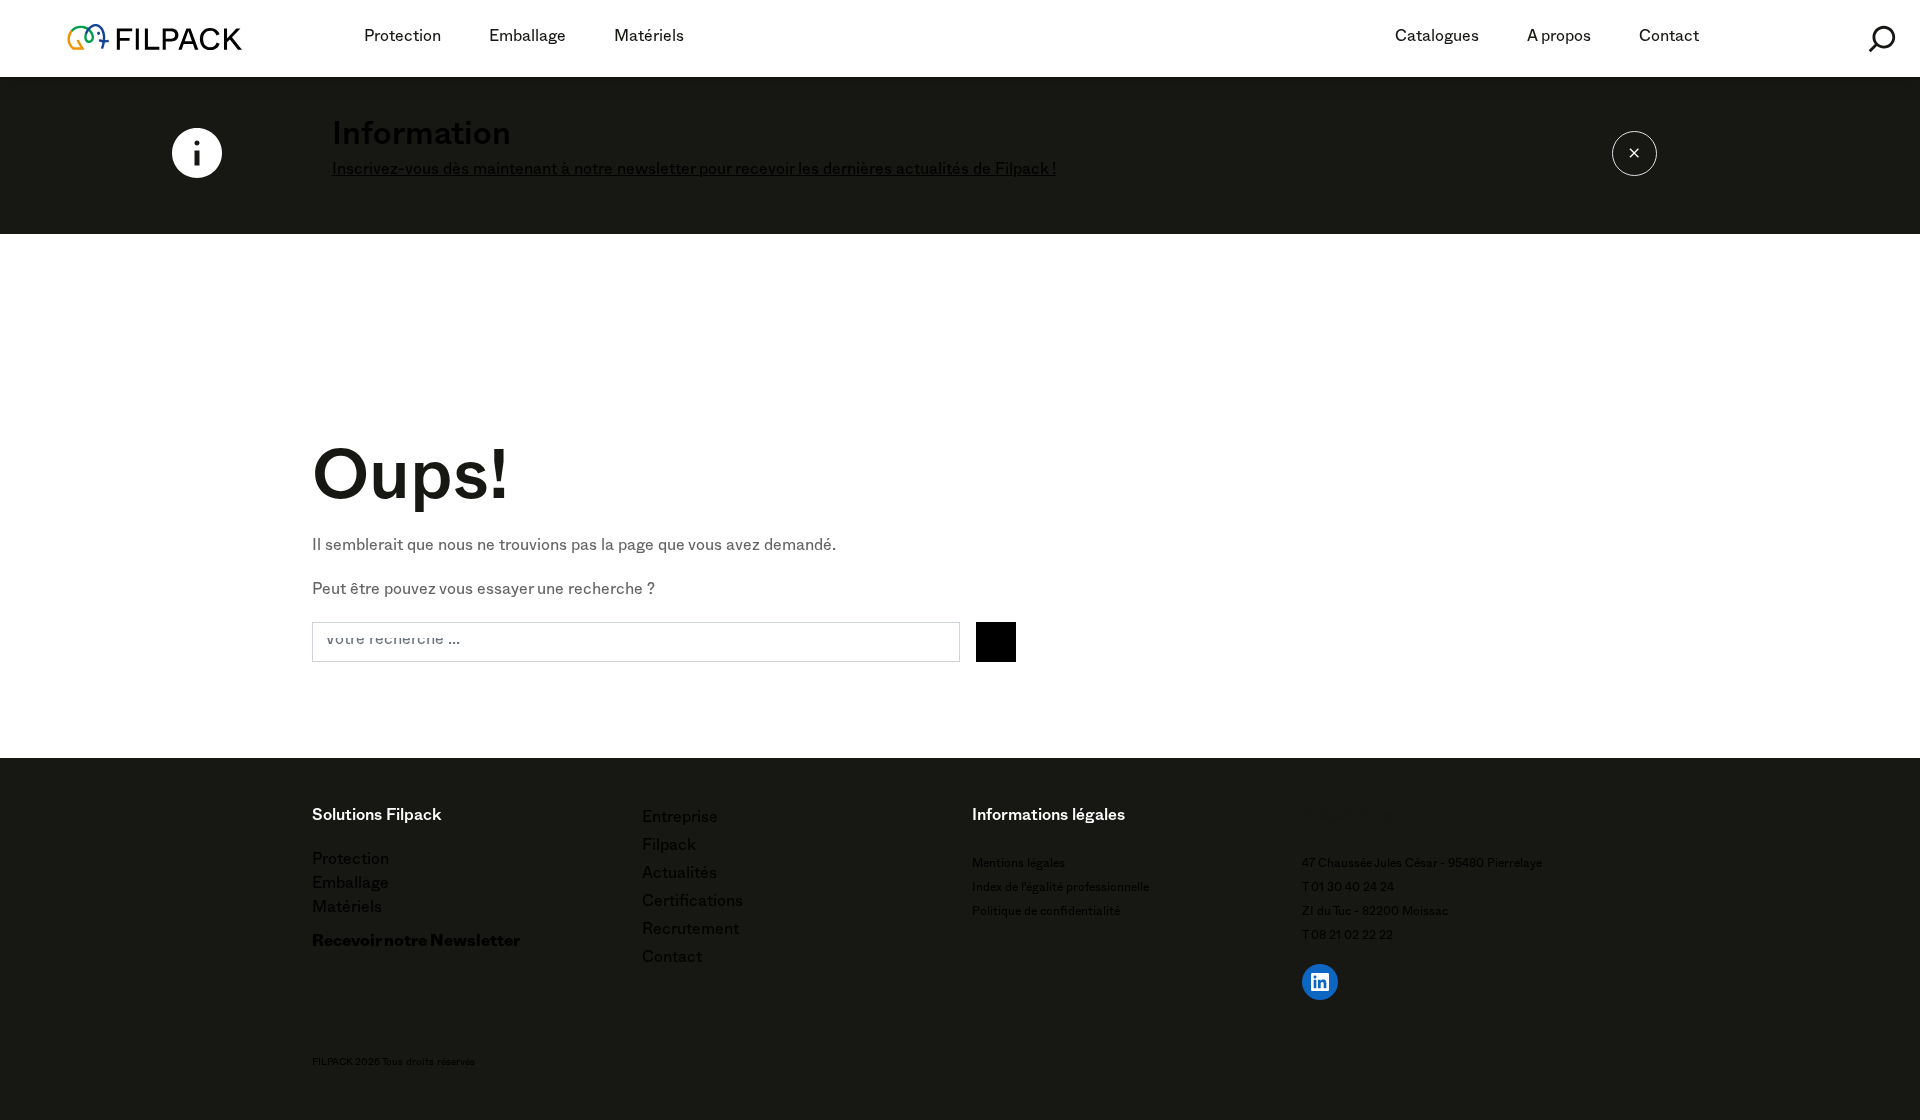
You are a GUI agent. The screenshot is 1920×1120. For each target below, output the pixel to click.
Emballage (527, 39)
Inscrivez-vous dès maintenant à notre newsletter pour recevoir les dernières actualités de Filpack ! (694, 172)
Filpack (669, 848)
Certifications (692, 904)
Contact (1669, 39)
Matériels (649, 39)
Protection (402, 39)
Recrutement (690, 932)
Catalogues (1437, 39)
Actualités (679, 876)
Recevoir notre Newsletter (416, 944)
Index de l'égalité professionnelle (1060, 889)
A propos (1559, 39)
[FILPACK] (158, 39)
